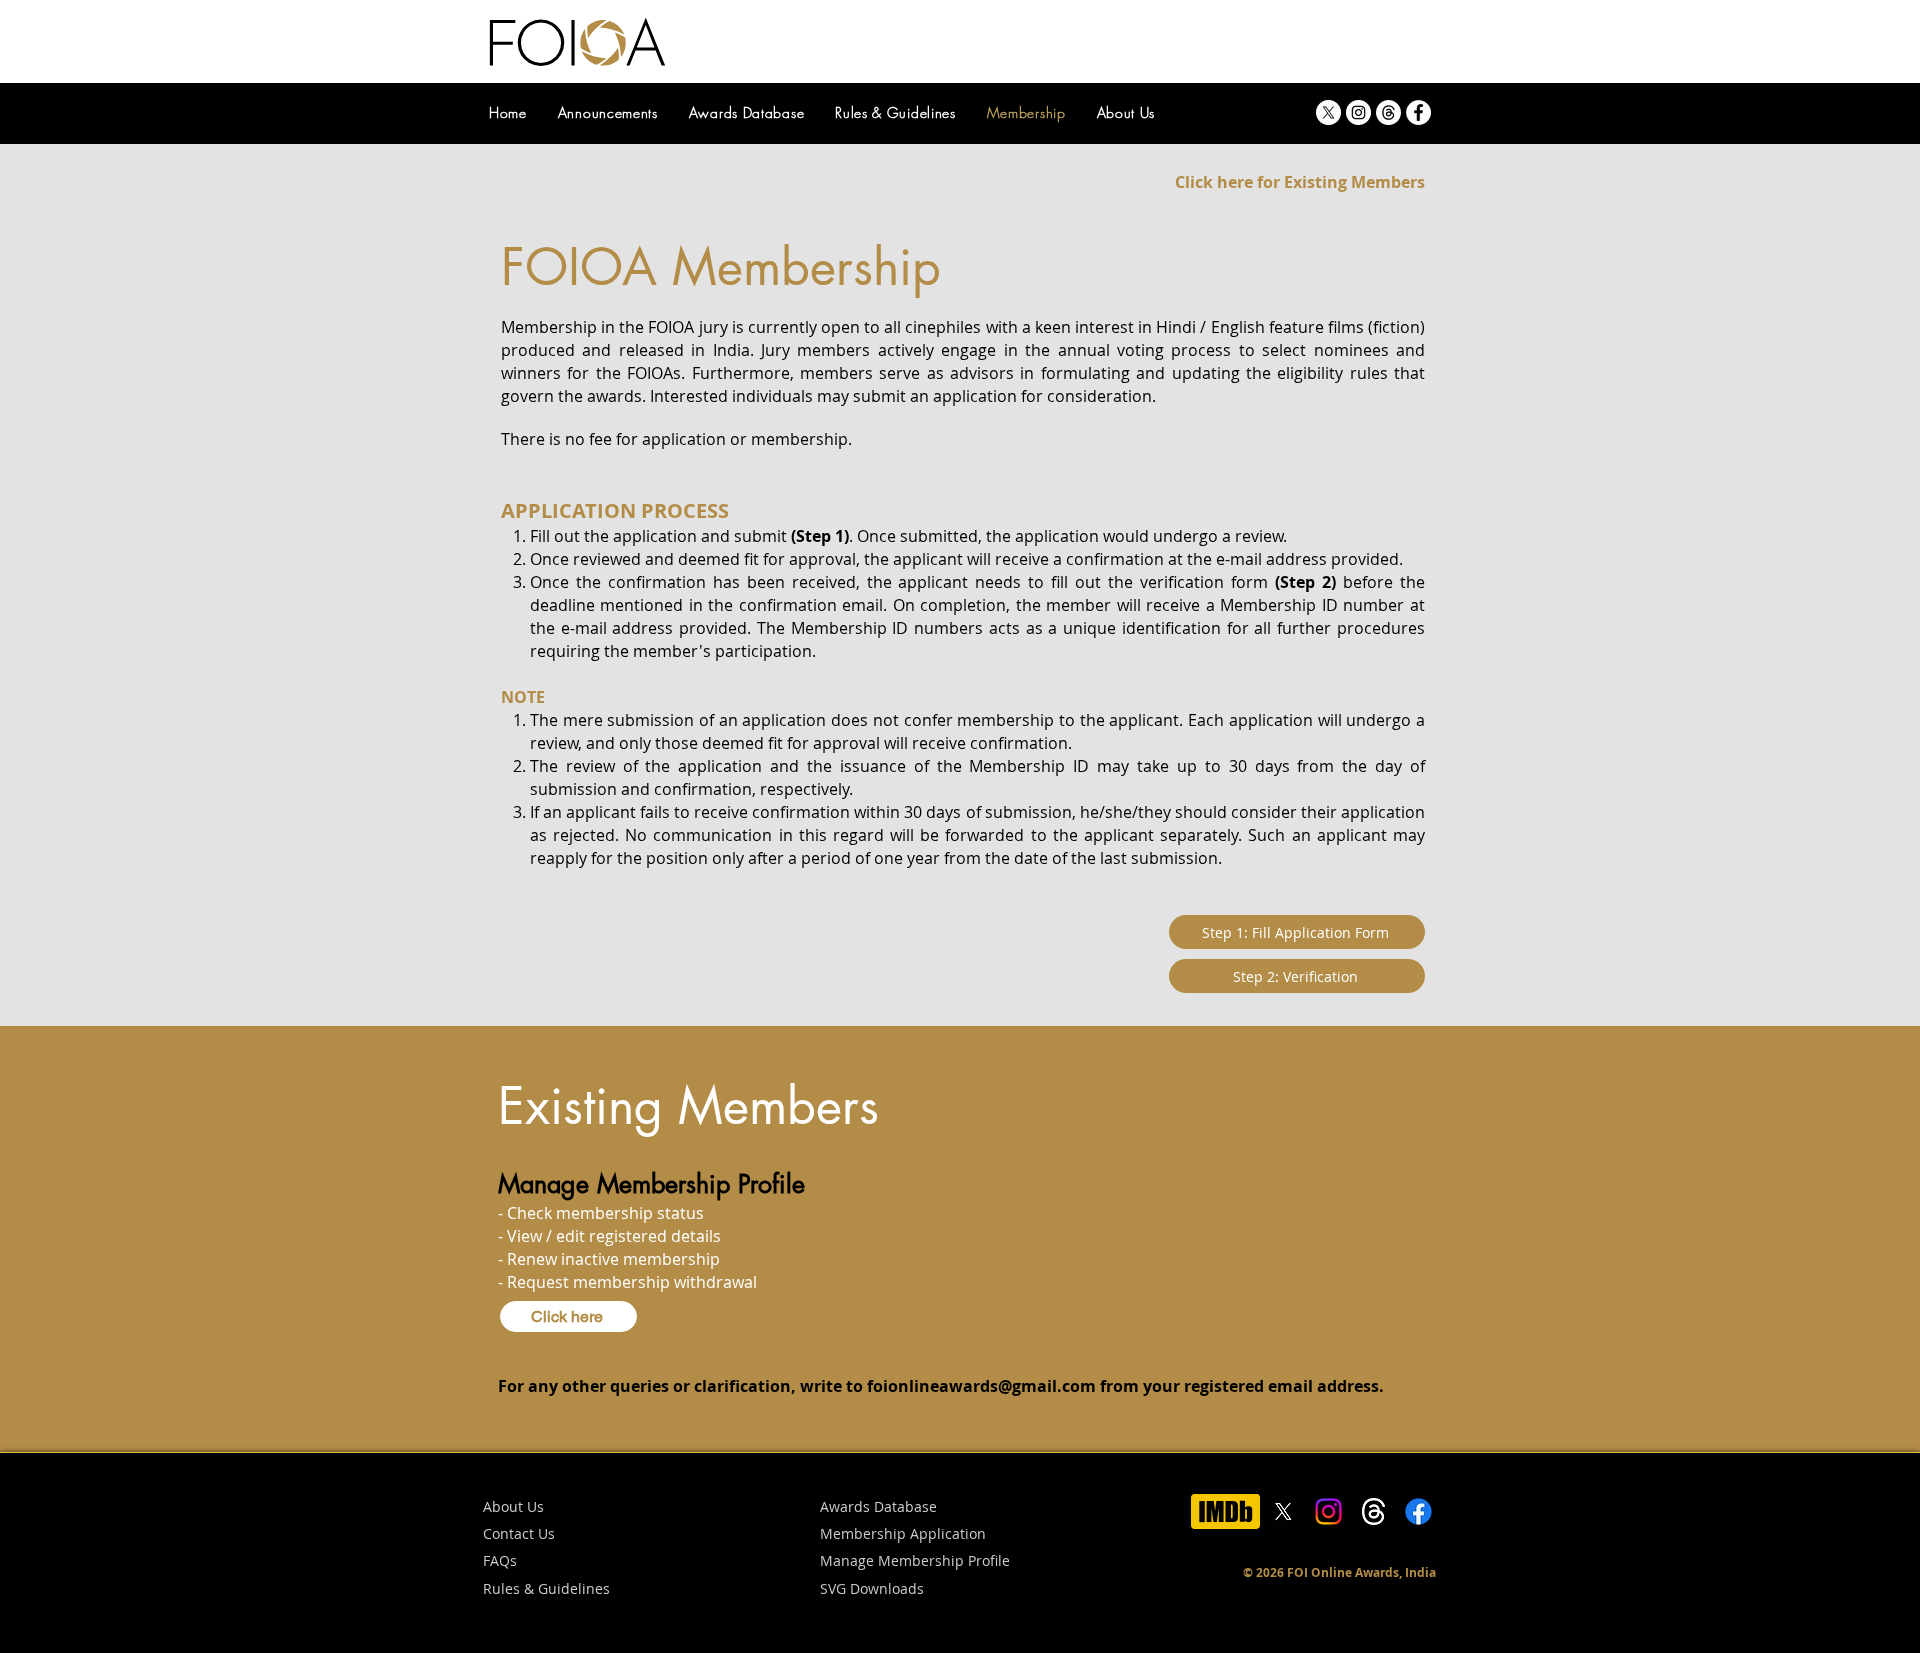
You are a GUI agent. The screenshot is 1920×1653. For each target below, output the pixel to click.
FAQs (500, 1560)
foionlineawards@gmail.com (981, 1386)
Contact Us (519, 1533)
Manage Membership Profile (915, 1560)
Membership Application (903, 1533)
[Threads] (1388, 112)
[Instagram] (1358, 112)
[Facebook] (1418, 112)
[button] (872, 1590)
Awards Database (878, 1506)
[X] (1328, 112)
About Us (513, 1506)
